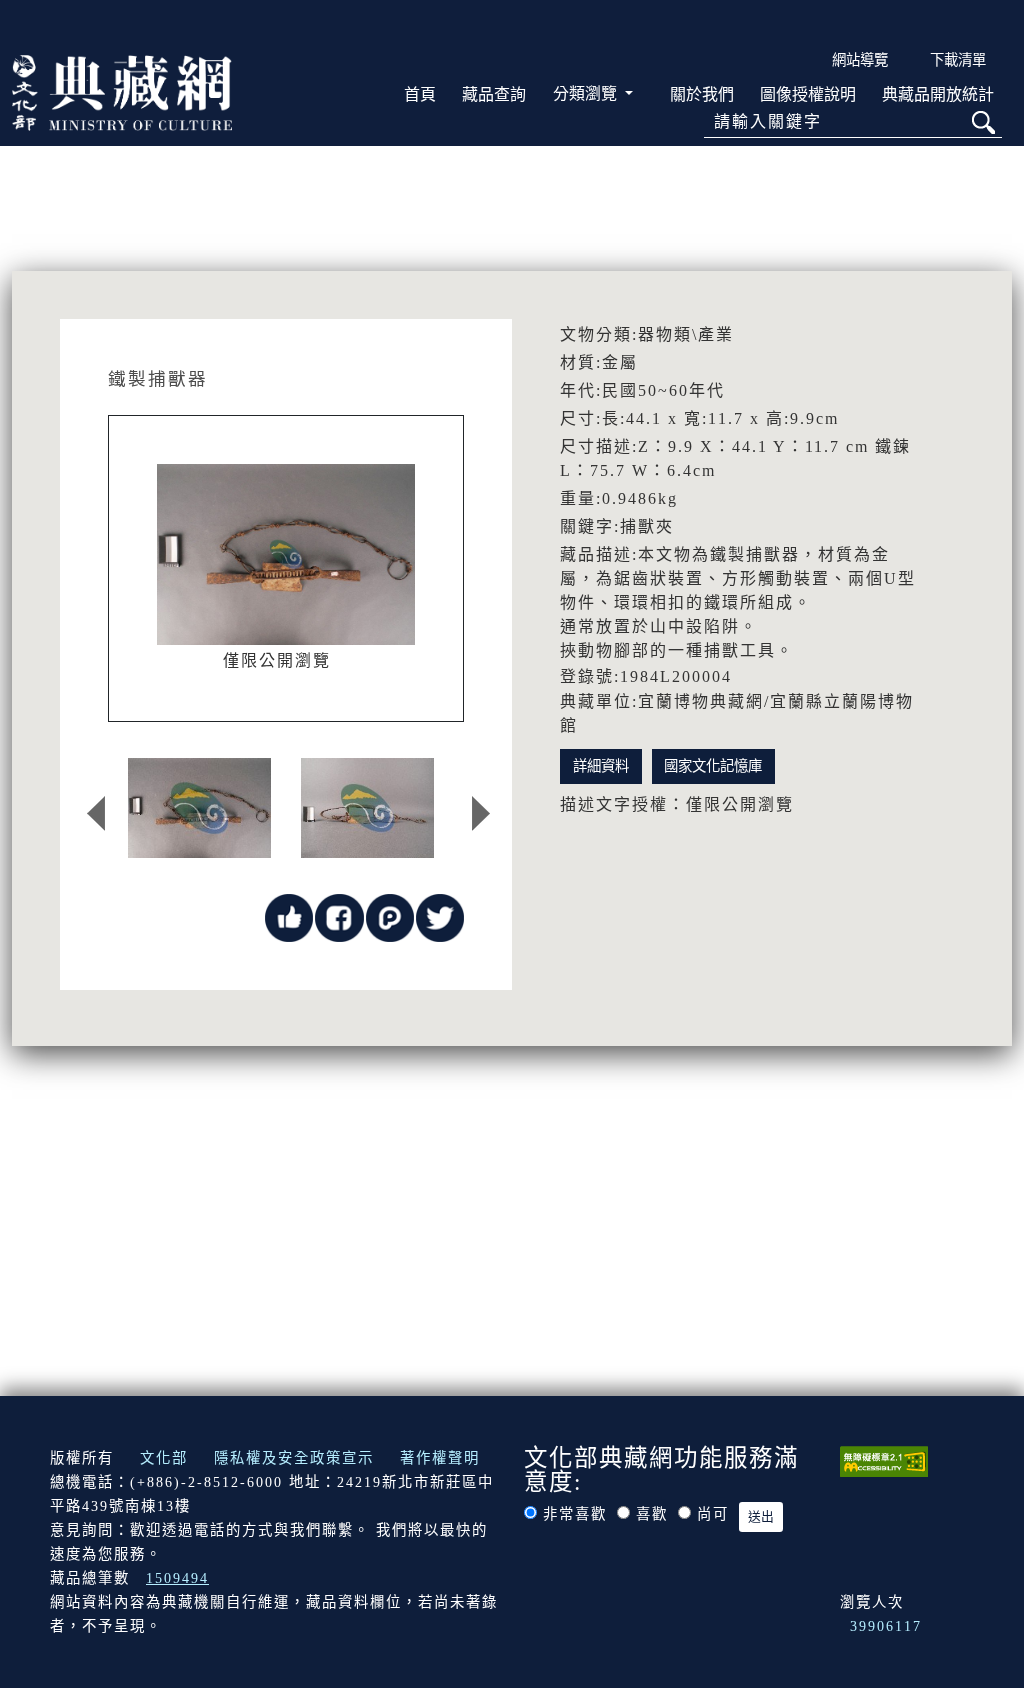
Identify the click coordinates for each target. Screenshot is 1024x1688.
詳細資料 (601, 766)
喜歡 (652, 1514)
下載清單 (958, 60)
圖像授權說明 (808, 94)
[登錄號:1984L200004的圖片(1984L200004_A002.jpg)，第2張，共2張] (367, 808)
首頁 (420, 94)
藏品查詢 (494, 94)
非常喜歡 (575, 1514)
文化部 (164, 1458)
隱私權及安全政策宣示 (294, 1458)
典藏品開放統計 (938, 94)
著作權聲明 (440, 1458)
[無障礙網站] (884, 1460)
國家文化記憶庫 (713, 766)
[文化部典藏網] (122, 91)
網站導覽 (860, 60)
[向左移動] (96, 813)
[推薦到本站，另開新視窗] (289, 916)
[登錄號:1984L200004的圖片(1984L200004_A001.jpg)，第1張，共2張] (199, 808)
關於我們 (702, 94)
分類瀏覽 (587, 93)
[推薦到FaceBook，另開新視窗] (339, 916)
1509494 (177, 1578)
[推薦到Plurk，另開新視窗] (390, 916)
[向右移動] (481, 813)
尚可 (713, 1514)
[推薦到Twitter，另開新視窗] (440, 916)
